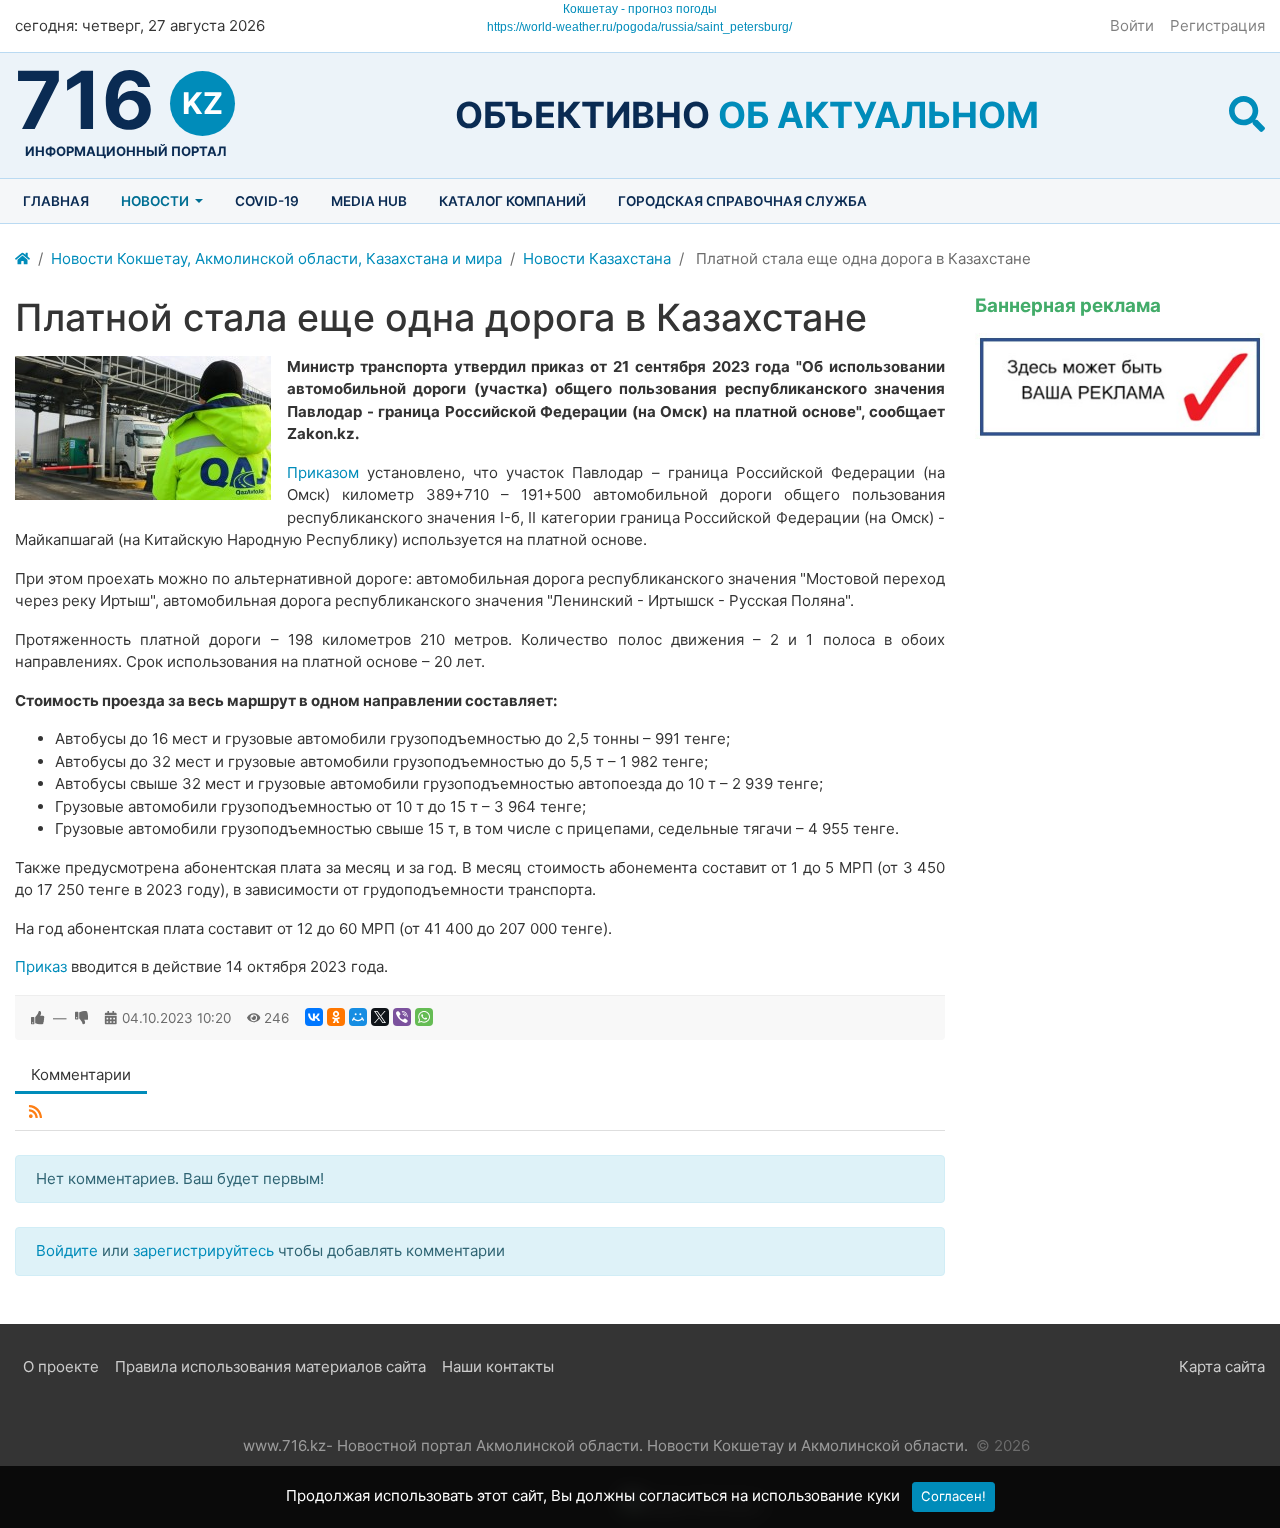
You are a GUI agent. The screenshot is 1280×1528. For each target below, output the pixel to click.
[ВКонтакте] (314, 1017)
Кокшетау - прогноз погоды (640, 9)
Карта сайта (1222, 1366)
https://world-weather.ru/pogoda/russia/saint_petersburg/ (639, 27)
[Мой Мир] (358, 1017)
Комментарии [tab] (81, 1074)
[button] (1247, 115)
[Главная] (22, 259)
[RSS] (35, 1112)
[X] (380, 1017)
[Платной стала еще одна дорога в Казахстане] (143, 428)
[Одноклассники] (336, 1017)
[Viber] (402, 1017)
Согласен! (953, 1496)
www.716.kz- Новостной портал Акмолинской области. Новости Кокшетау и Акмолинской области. (605, 1445)
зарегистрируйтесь (203, 1250)
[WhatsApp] (424, 1017)
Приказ (41, 966)
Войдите (67, 1250)
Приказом (323, 472)
